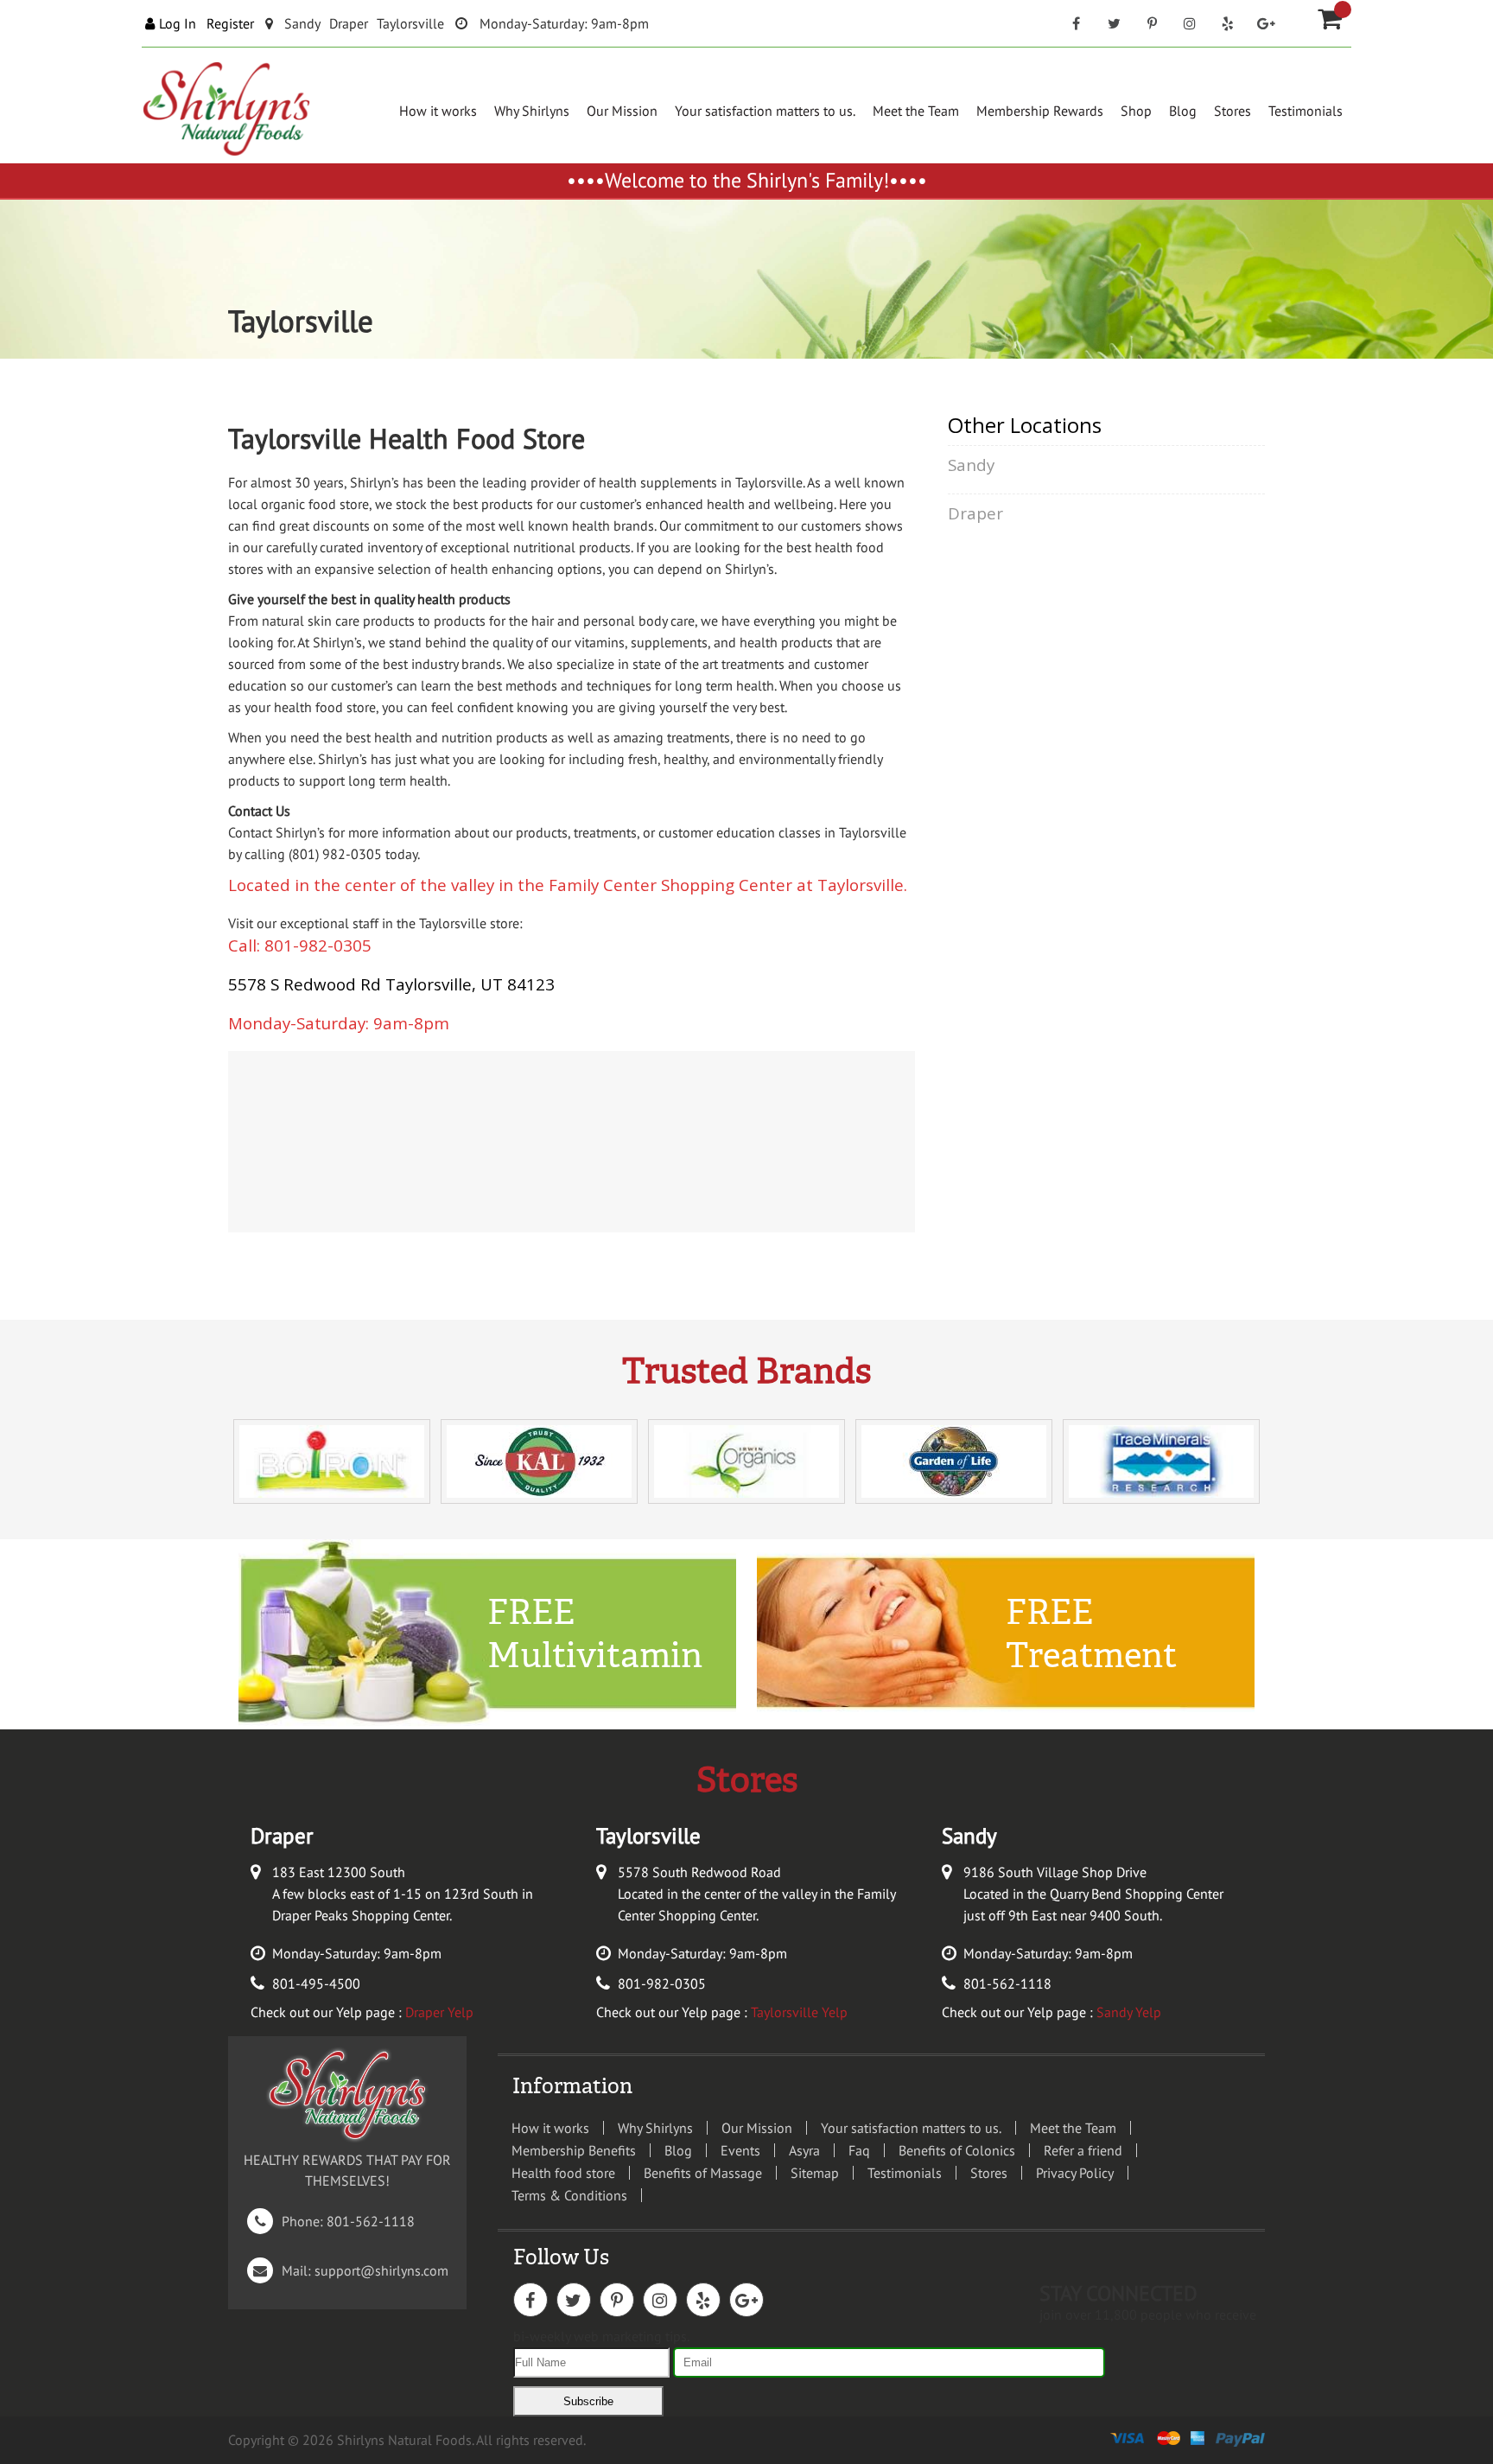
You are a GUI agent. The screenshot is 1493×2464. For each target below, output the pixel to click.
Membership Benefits (574, 2150)
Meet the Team (916, 111)
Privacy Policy (1075, 2173)
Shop (1136, 111)
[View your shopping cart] (1343, 10)
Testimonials (1306, 111)
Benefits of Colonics (957, 2150)
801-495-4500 (316, 1983)
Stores (1233, 111)
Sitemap (815, 2173)
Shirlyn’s (375, 482)
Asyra (804, 2150)
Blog (1183, 111)
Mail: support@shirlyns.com (351, 2270)
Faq (859, 2150)
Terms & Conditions (569, 2195)
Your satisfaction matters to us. (765, 111)
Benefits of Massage (703, 2173)
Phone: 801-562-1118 (335, 2221)
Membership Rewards (1040, 111)
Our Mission (622, 111)
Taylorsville (410, 23)
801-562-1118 (1007, 1983)
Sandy (302, 23)
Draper (349, 23)
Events (740, 2150)
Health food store (563, 2173)
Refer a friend (1083, 2150)
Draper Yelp (439, 2012)
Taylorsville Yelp (799, 2012)
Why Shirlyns (532, 111)
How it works (438, 111)
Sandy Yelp (1129, 2012)
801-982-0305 (662, 1983)
